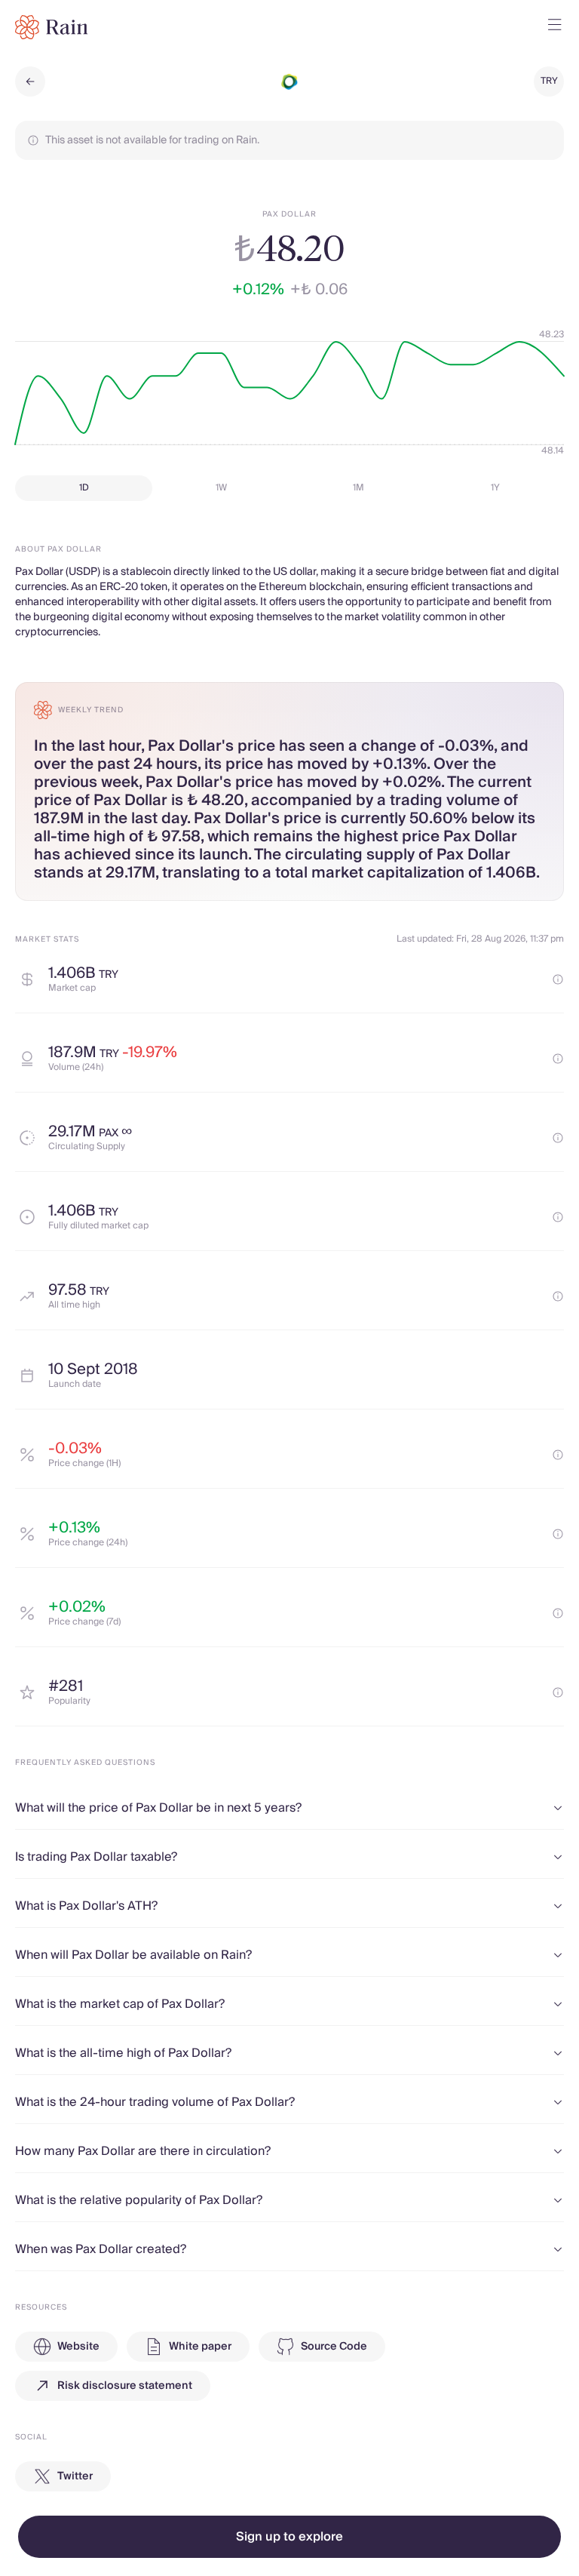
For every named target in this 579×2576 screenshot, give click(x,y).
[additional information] (558, 979)
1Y (495, 488)
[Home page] (52, 27)
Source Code (334, 2347)
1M (358, 488)
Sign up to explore (289, 2537)
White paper (200, 2347)
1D (84, 488)
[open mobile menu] (555, 27)
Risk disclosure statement (125, 2386)
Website (78, 2347)
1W (221, 488)
